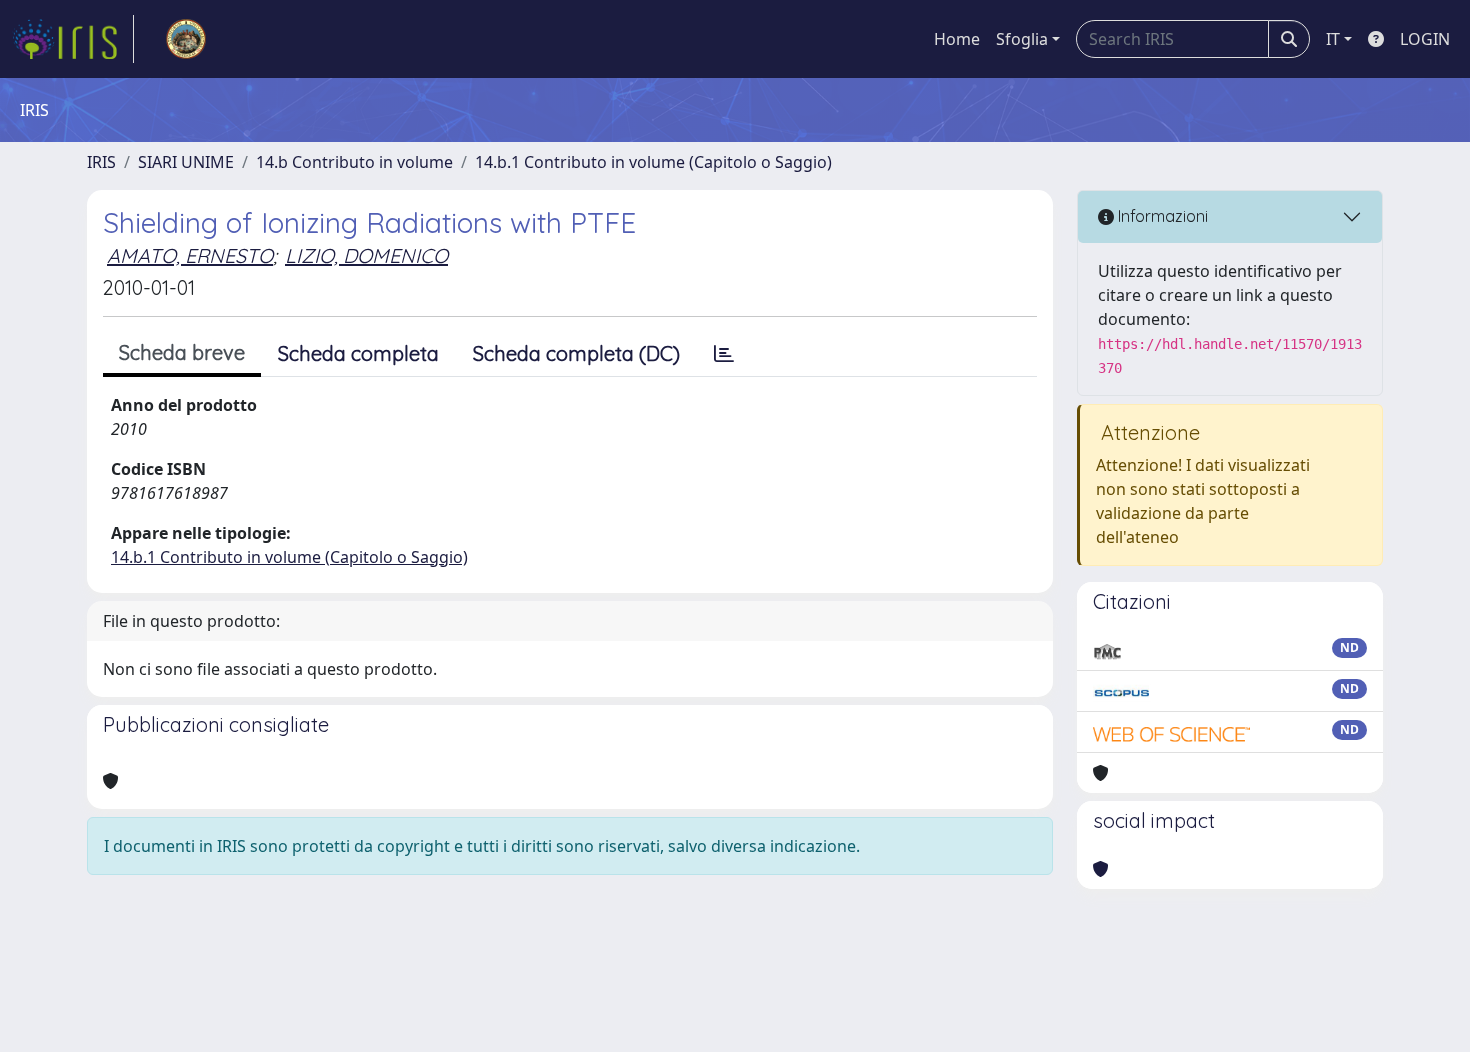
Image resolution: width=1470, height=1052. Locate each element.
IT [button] (1333, 39)
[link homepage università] (186, 39)
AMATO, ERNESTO (190, 255)
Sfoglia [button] (1022, 39)
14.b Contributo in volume (354, 162)
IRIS (101, 162)
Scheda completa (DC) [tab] (576, 353)
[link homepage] (73, 39)
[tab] (724, 354)
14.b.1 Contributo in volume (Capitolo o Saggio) (653, 162)
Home (957, 39)
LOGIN (1425, 39)
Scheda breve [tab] (182, 352)
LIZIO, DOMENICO (366, 255)
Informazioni (1161, 216)
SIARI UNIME (186, 162)
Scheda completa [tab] (358, 353)
